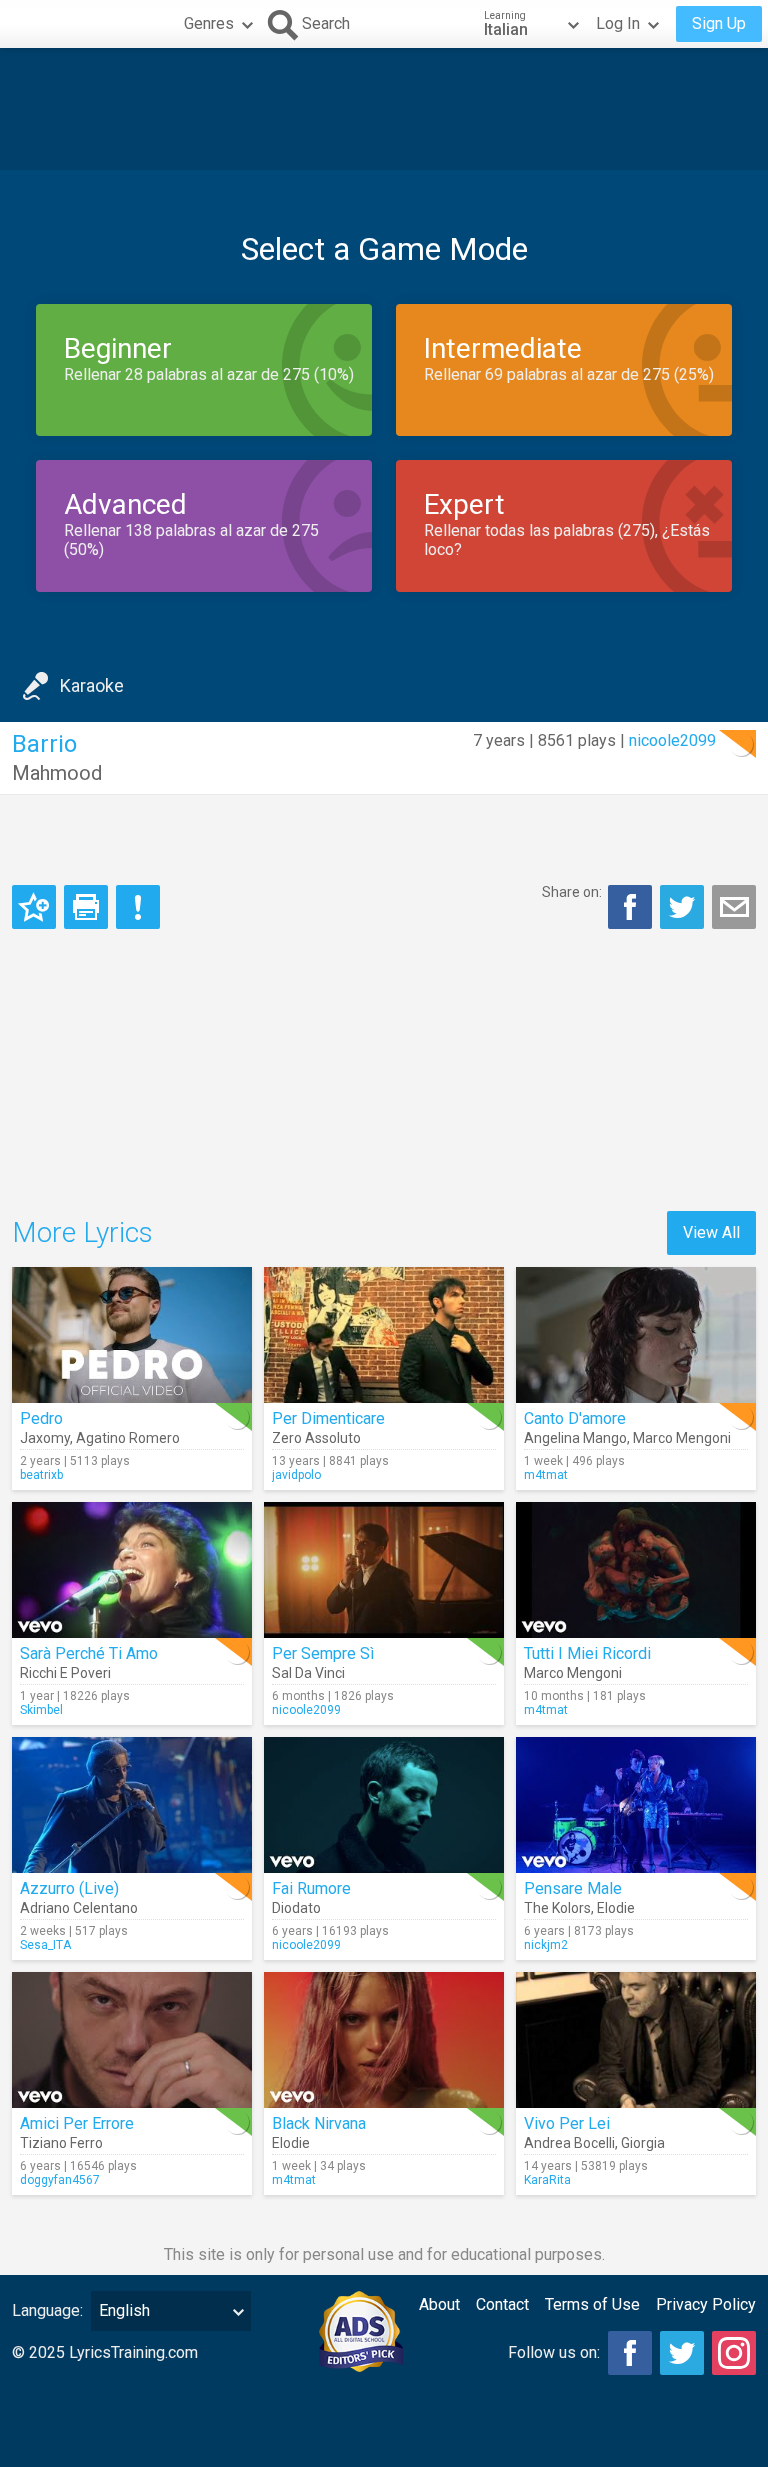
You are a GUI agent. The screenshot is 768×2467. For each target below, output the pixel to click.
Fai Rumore (311, 1888)
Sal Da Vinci (308, 1673)
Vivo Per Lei (567, 2123)
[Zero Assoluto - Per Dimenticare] (384, 1335)
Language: (47, 2310)
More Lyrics (82, 1232)
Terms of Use (592, 2304)
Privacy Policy (706, 2304)
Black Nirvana (319, 2123)
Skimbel (41, 1710)
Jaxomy (45, 1438)
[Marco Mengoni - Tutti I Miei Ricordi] (636, 1570)
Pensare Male (573, 1888)
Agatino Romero (128, 1438)
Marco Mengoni (682, 1438)
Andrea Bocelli (569, 2143)
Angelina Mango (575, 1438)
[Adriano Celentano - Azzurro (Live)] (132, 1805)
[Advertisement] (384, 109)
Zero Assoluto (316, 1438)
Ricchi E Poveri (65, 1673)
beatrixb (41, 1475)
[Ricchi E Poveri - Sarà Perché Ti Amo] (132, 1570)
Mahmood (57, 773)
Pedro (41, 1418)
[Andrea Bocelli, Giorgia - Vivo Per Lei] (636, 2040)
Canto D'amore (575, 1418)
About (439, 2304)
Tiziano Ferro (61, 2143)
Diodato (296, 1908)
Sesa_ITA (45, 1945)
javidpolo (296, 1475)
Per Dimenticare (328, 1418)
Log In (618, 23)
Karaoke (92, 685)
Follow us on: (554, 2352)
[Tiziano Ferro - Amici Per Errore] (132, 2040)
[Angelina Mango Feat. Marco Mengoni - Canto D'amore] (636, 1335)
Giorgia (643, 2143)
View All (711, 1232)
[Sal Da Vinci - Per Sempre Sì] (384, 1570)
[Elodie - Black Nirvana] (384, 2040)
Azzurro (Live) (69, 1888)
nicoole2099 (672, 740)
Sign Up (719, 23)
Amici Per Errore (77, 2123)
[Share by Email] (734, 907)
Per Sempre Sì (323, 1653)
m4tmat (546, 1475)
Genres (209, 23)
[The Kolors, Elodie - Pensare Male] (636, 1805)
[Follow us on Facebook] (630, 2353)
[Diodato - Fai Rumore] (384, 1805)
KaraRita (547, 2180)
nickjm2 (546, 1945)
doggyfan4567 (60, 2180)
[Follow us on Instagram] (734, 2353)
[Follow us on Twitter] (682, 2353)
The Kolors (557, 1908)
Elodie (616, 1908)
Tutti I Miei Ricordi (587, 1653)
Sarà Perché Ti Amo (89, 1653)
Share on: (572, 892)
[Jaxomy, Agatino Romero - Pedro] (132, 1335)
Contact (502, 2304)
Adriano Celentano (79, 1908)
